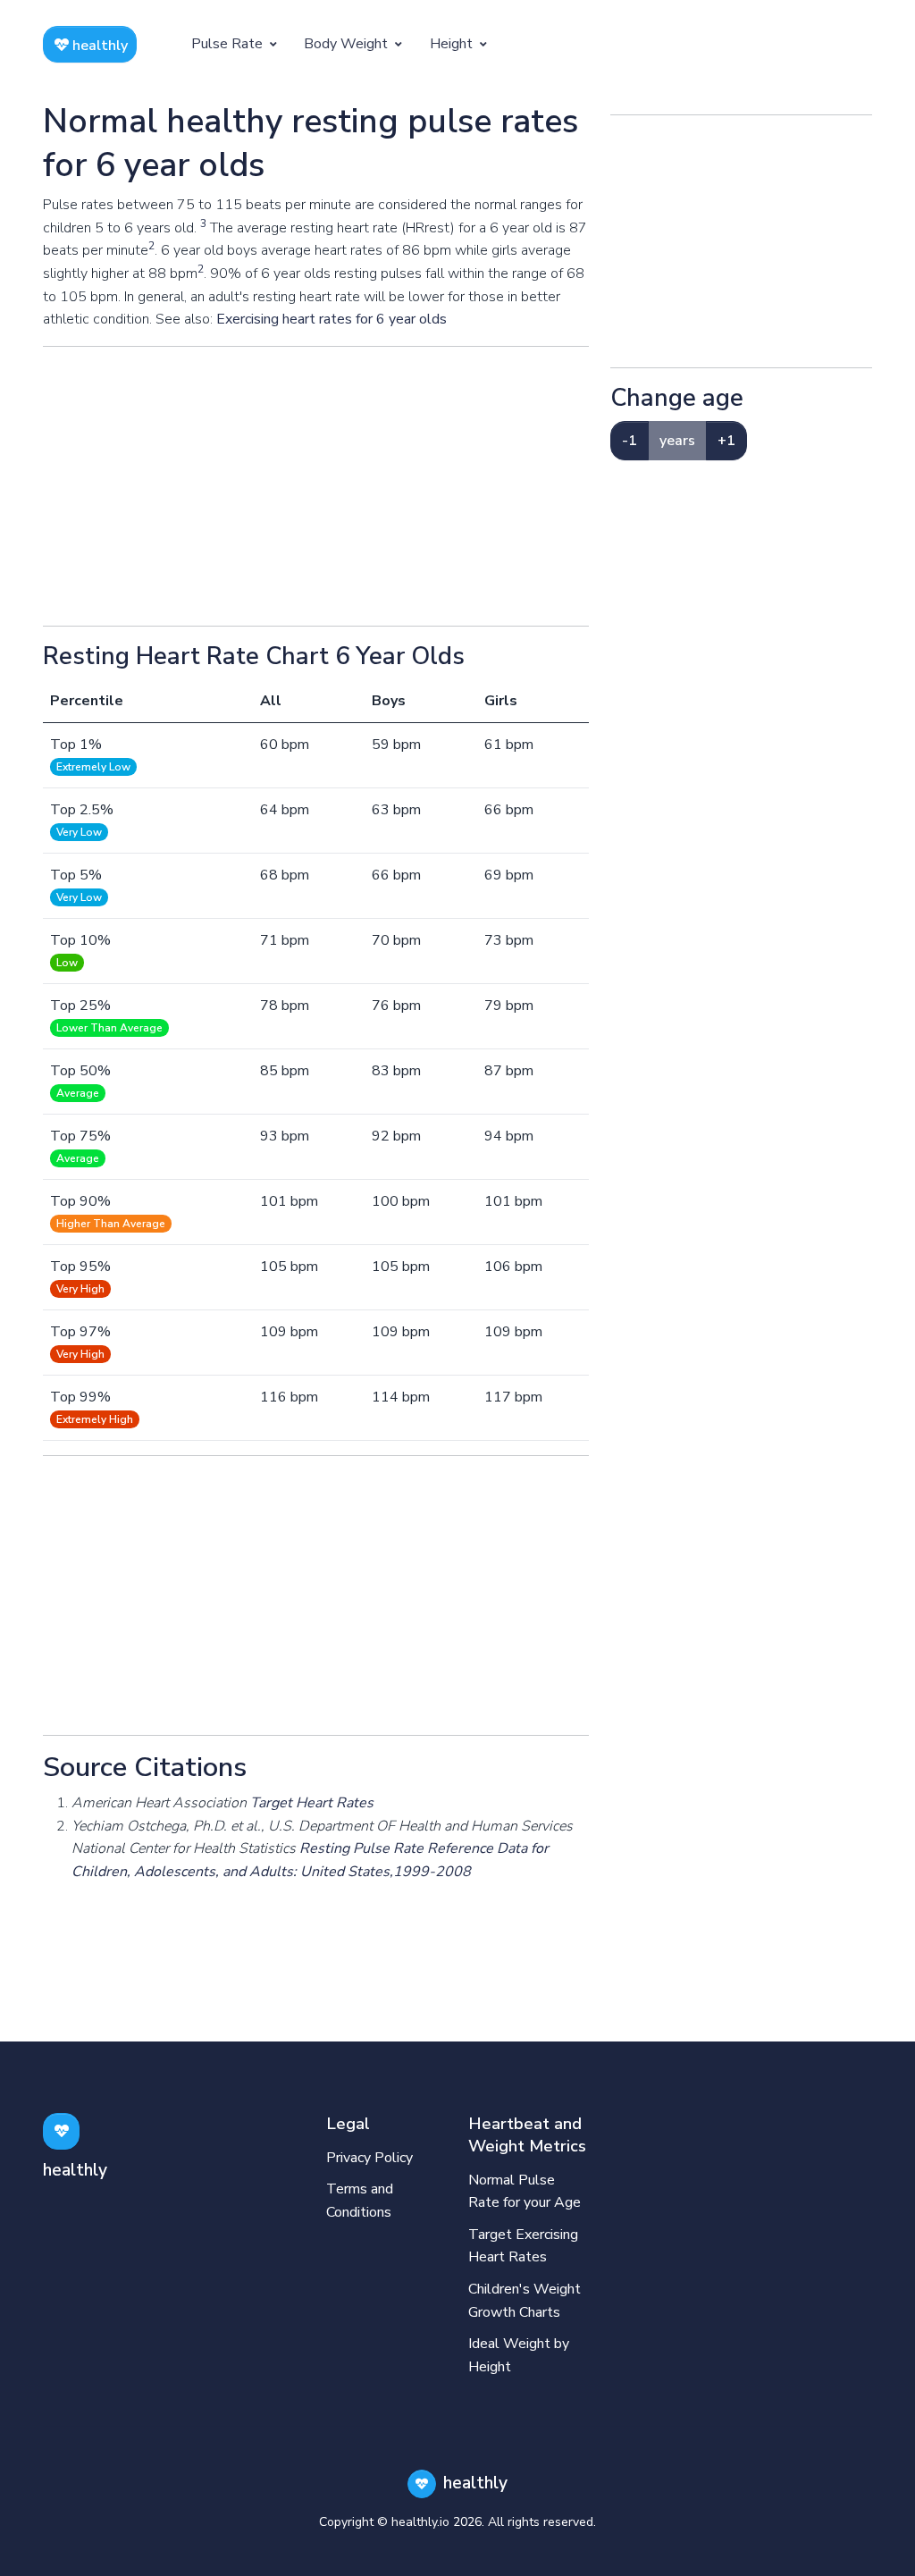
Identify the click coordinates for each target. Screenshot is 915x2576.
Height (453, 44)
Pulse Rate (229, 44)
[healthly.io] (61, 2131)
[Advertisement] (316, 486)
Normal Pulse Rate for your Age (525, 2192)
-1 (630, 441)
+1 (726, 441)
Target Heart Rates (312, 1803)
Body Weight (348, 44)
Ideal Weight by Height (519, 2355)
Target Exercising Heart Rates (523, 2246)
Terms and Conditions (360, 2201)
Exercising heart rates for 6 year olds (332, 319)
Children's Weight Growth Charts (525, 2301)
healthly (98, 46)
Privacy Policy (369, 2158)
